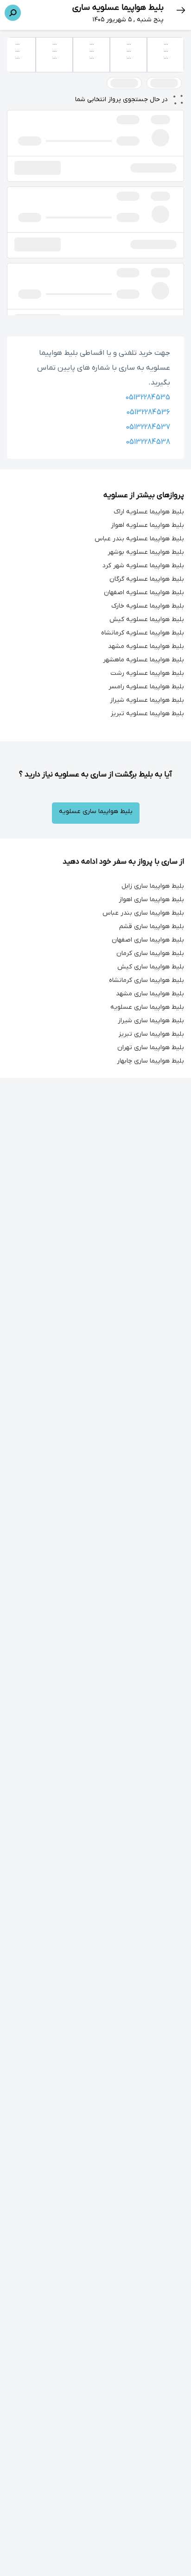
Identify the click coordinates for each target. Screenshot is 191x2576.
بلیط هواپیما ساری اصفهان (148, 940)
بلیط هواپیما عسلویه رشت (147, 673)
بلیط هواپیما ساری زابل (153, 886)
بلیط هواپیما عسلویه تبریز (147, 714)
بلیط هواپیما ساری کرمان (150, 953)
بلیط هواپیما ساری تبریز (151, 1034)
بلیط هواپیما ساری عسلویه (96, 811)
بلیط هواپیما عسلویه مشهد (146, 646)
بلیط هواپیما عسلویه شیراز (147, 700)
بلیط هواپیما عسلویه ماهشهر (143, 660)
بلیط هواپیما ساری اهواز (151, 900)
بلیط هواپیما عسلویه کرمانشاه (143, 633)
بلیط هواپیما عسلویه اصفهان (144, 593)
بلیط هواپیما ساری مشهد (150, 994)
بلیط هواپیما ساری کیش (151, 967)
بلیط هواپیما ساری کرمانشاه (146, 980)
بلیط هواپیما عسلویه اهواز (147, 525)
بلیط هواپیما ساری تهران (151, 1048)
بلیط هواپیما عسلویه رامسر (146, 687)
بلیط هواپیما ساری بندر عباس (143, 913)
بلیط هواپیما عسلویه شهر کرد (143, 566)
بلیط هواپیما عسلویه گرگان (147, 579)
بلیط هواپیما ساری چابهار (150, 1061)
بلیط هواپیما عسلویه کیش (147, 619)
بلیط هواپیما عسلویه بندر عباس (139, 539)
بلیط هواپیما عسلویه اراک (149, 512)
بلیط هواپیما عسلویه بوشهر (146, 552)
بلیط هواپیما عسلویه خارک (148, 606)
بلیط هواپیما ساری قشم (152, 926)
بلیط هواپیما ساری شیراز (151, 1021)
